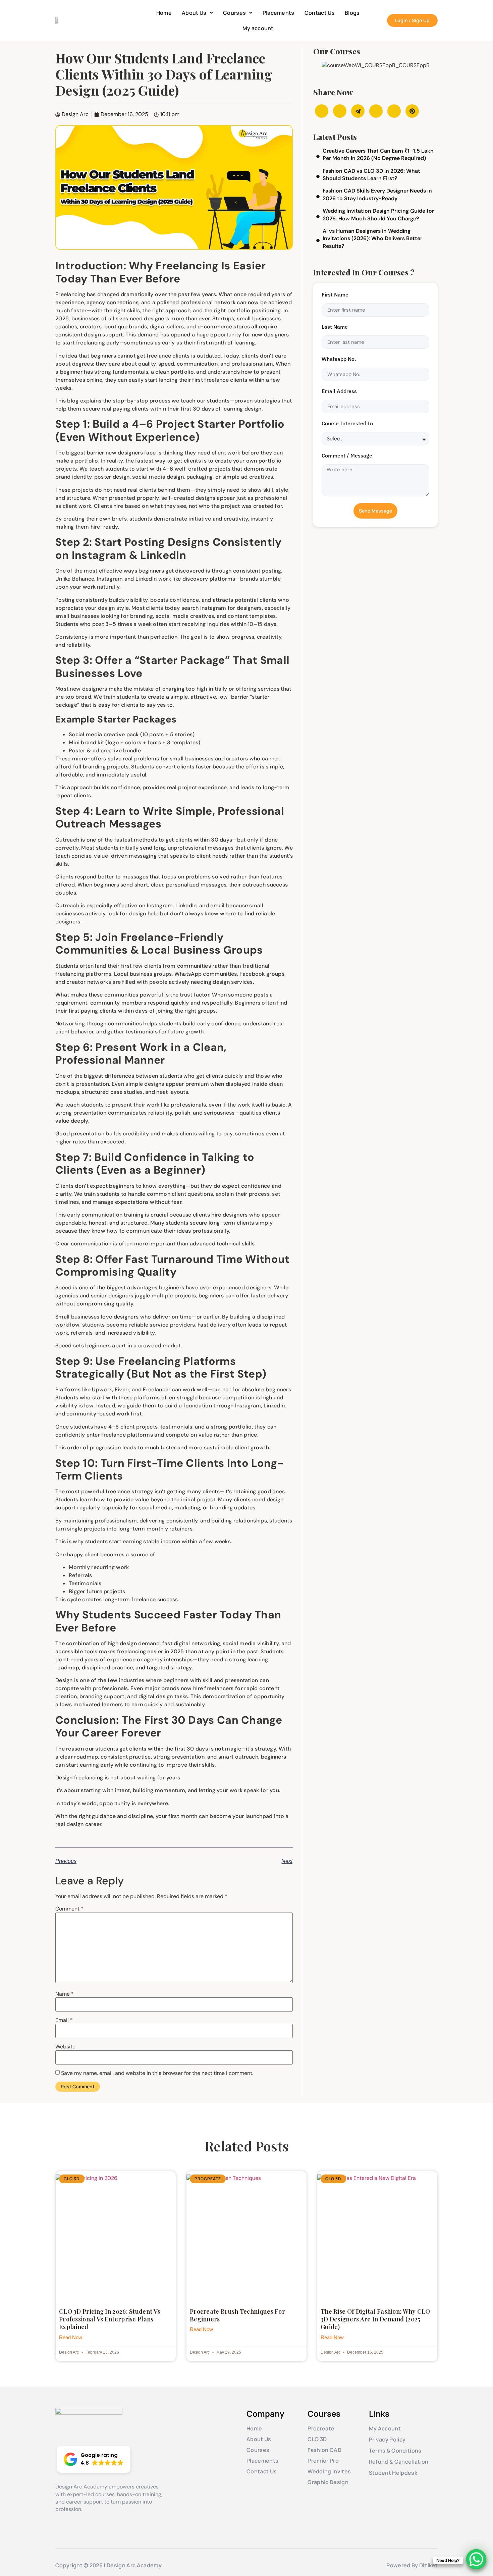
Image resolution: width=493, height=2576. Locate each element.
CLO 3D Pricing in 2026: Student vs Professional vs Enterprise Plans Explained (109, 2319)
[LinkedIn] (100, 2520)
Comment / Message (347, 455)
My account (258, 28)
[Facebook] (60, 2520)
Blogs (352, 13)
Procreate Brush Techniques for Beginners (237, 2315)
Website (65, 2047)
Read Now (71, 2337)
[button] (197, 13)
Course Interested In (347, 423)
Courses (234, 13)
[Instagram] (73, 2520)
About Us (194, 13)
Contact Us (320, 13)
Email (64, 2020)
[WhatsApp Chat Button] (476, 2559)
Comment (69, 1909)
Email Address (339, 391)
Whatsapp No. (339, 359)
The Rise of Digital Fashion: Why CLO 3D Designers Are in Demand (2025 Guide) (375, 2319)
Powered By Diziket (412, 2565)
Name (65, 1994)
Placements (279, 13)
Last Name (335, 327)
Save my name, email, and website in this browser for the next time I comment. (157, 2073)
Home (164, 13)
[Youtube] (87, 2520)
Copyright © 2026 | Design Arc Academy (108, 2565)
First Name (335, 294)
